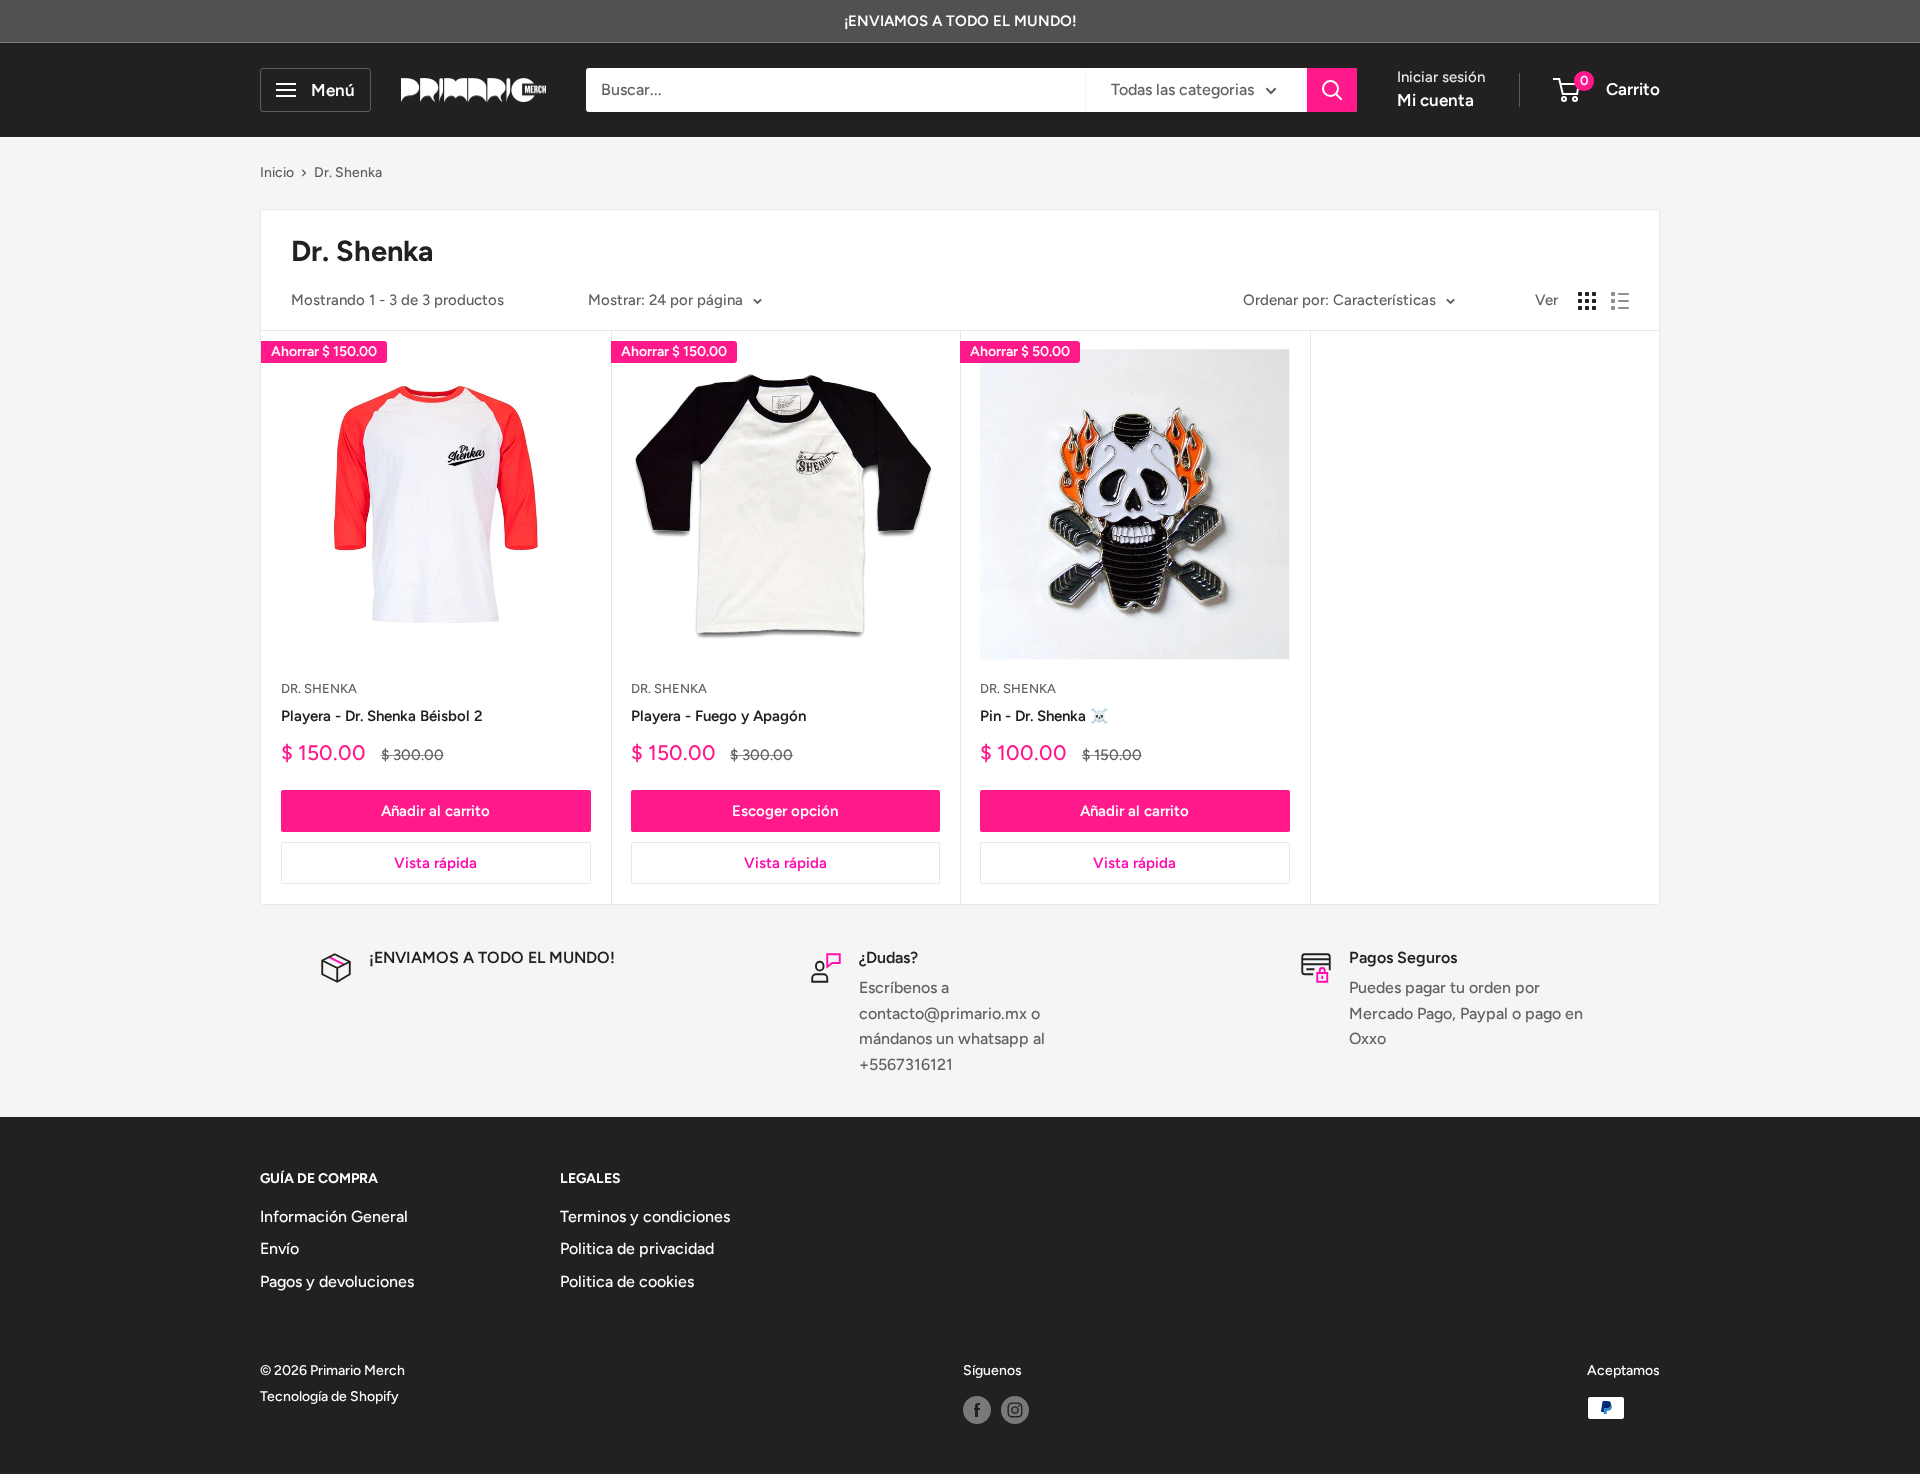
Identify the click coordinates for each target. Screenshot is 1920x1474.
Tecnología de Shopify (329, 1396)
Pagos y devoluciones (337, 1281)
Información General (334, 1216)
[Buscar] (1332, 90)
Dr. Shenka (348, 172)
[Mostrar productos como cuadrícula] (1587, 301)
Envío (279, 1248)
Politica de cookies (627, 1281)
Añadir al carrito (435, 811)
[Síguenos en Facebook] (977, 1410)
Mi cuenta (1435, 100)
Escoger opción (785, 811)
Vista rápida (435, 863)
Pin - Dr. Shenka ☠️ (1044, 716)
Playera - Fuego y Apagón (718, 716)
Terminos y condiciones (645, 1216)
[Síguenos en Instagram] (1015, 1410)
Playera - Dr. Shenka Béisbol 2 (382, 716)
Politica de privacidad (637, 1248)
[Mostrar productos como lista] (1620, 301)
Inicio (277, 172)
